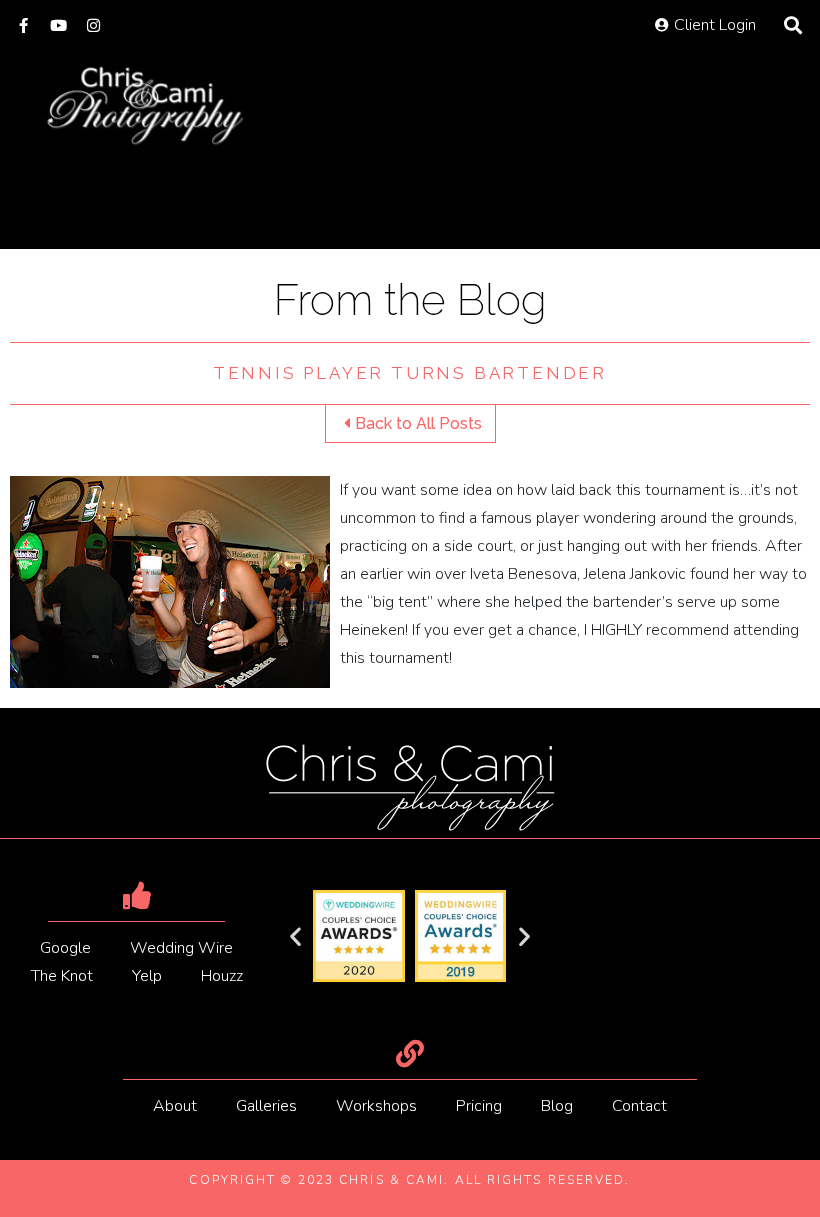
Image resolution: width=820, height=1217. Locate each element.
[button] (295, 936)
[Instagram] (93, 25)
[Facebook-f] (23, 25)
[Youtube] (58, 25)
